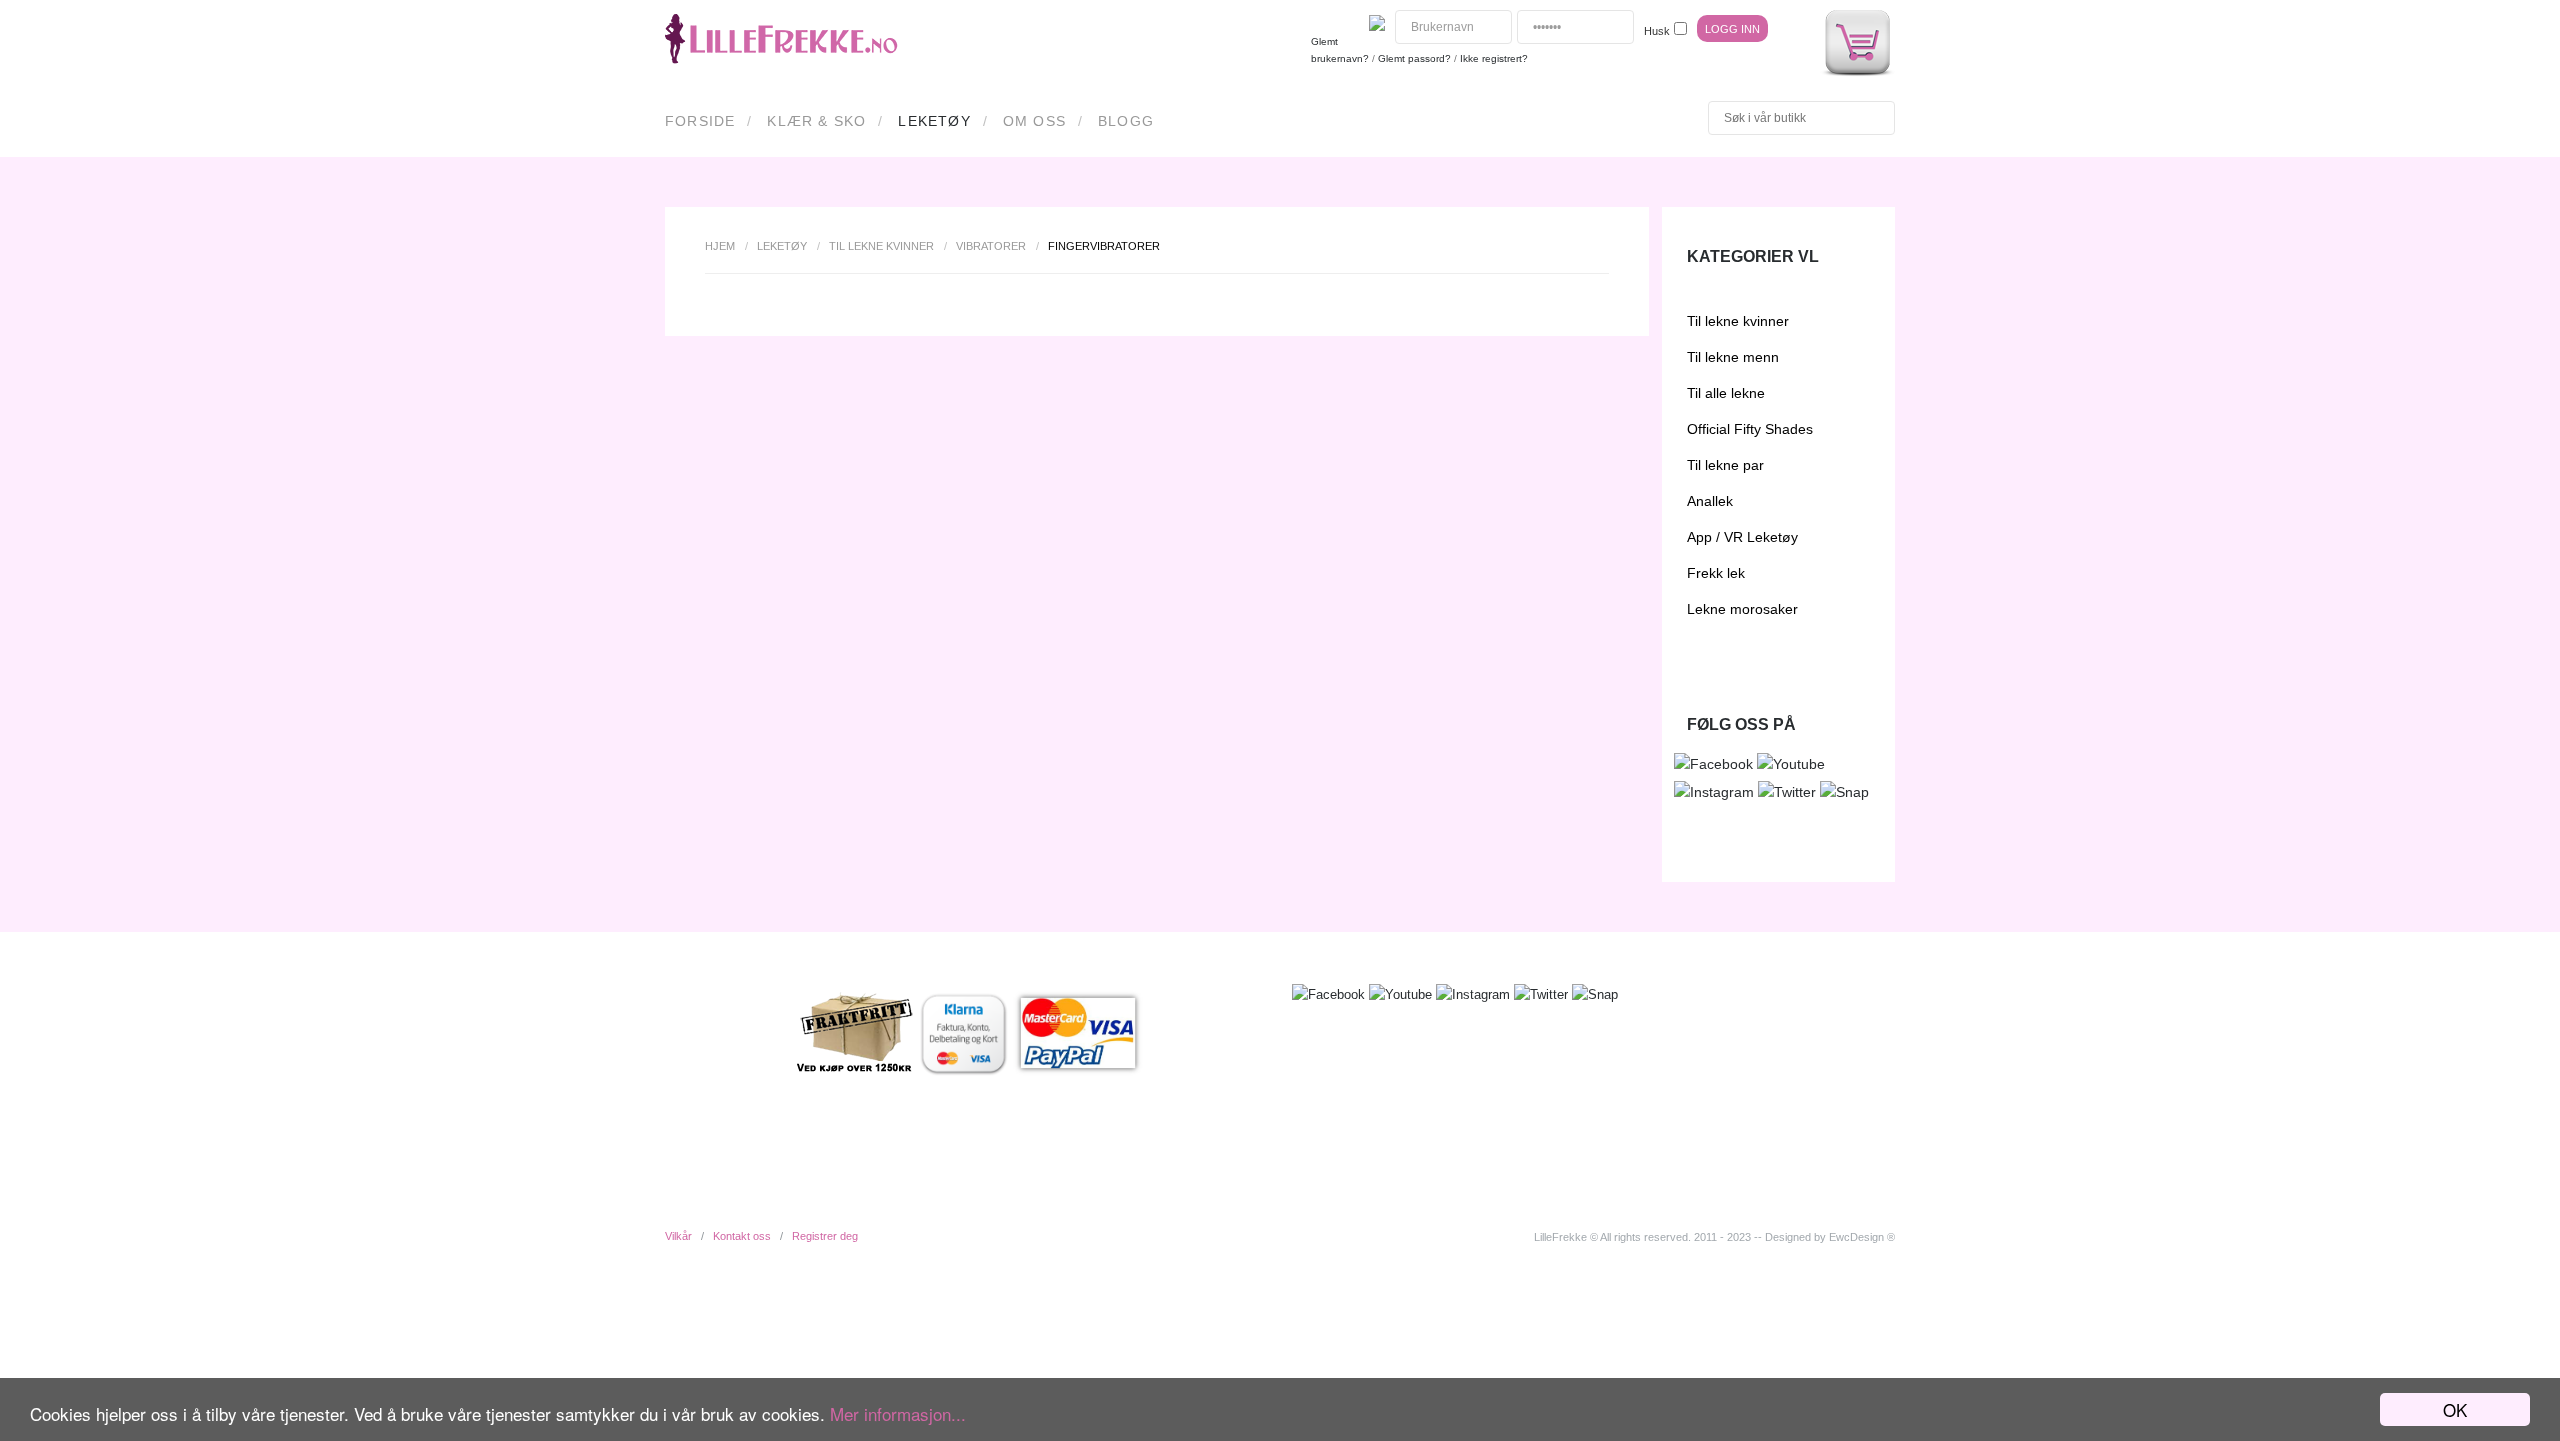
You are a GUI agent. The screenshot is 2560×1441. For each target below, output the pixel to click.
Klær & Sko (816, 121)
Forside (700, 121)
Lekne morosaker (1742, 609)
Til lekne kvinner (881, 246)
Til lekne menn (1733, 357)
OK (2455, 1409)
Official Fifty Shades (1750, 429)
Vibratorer (991, 246)
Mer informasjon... (898, 1413)
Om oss (1034, 121)
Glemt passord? (1414, 58)
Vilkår (678, 1236)
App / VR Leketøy (1742, 537)
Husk (1657, 31)
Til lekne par (1725, 465)
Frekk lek (1716, 573)
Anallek (1710, 501)
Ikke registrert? (1494, 58)
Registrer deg (825, 1236)
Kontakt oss (742, 1236)
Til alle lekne (1726, 393)
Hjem (720, 246)
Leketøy (934, 121)
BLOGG (1126, 121)
